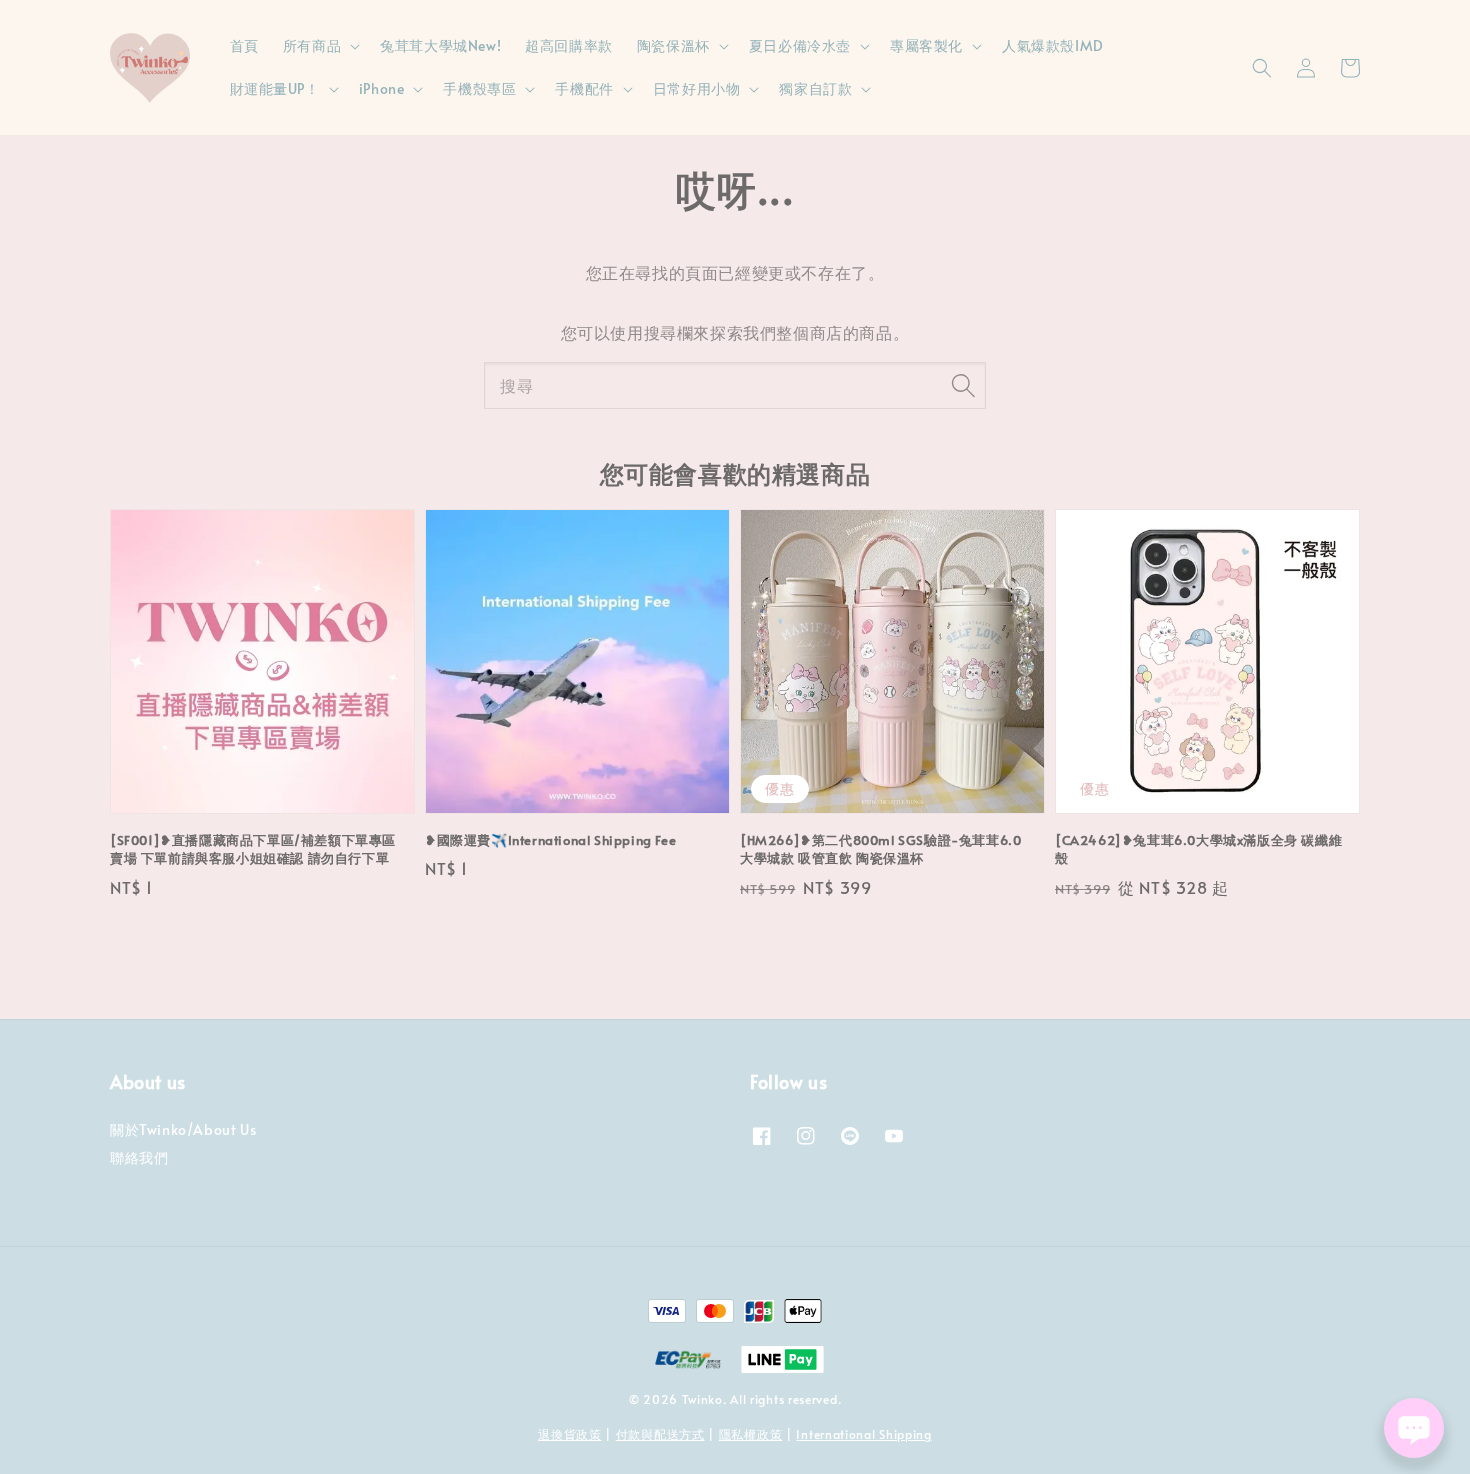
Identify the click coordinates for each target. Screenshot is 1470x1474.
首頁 (244, 45)
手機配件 (584, 89)
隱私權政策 (751, 1434)
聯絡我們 (139, 1157)
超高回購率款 (569, 45)
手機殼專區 (479, 89)
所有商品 (312, 46)
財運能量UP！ (275, 89)
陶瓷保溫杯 (673, 46)
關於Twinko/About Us (183, 1130)
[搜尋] (963, 385)
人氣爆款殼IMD (1053, 45)
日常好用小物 (697, 89)
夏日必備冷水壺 (800, 46)
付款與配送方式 (660, 1434)
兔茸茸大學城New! (440, 45)
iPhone (382, 89)
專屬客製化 (926, 46)
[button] (1262, 68)
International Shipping (863, 1434)
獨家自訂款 (815, 89)
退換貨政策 (570, 1434)
